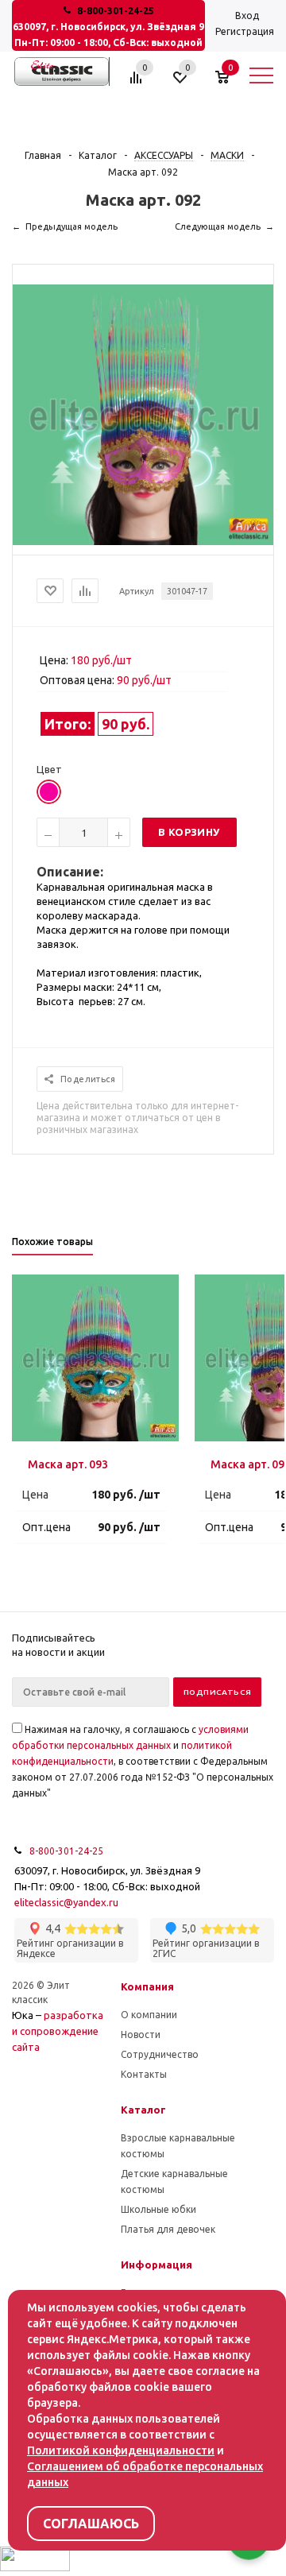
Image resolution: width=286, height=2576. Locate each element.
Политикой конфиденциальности (121, 2450)
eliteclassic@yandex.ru (66, 1902)
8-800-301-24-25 (116, 11)
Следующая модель (218, 226)
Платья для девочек (168, 2229)
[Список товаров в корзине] (230, 83)
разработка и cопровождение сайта (58, 2031)
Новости (141, 2034)
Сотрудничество (160, 2054)
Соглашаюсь (91, 2524)
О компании (149, 2015)
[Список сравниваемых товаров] (138, 83)
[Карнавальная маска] (143, 541)
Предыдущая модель (71, 226)
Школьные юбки (158, 2209)
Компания (147, 1986)
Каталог (143, 2110)
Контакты (144, 2074)
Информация (157, 2265)
